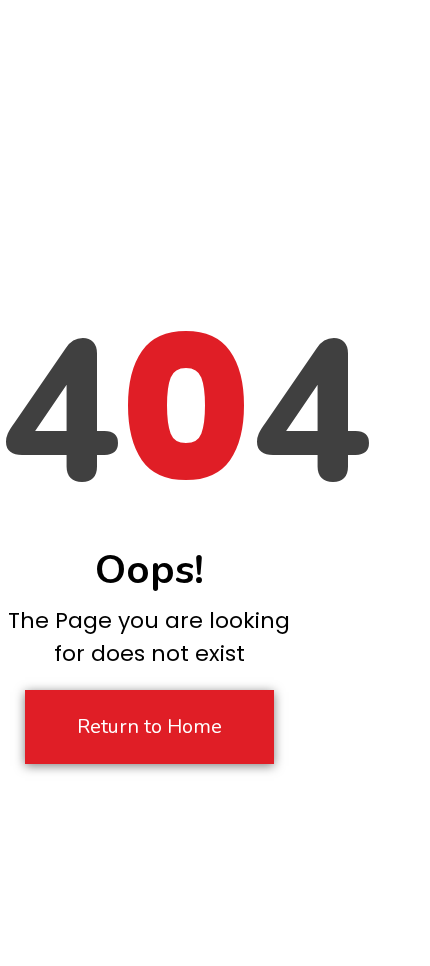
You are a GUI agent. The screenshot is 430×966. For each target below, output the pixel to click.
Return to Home (149, 726)
